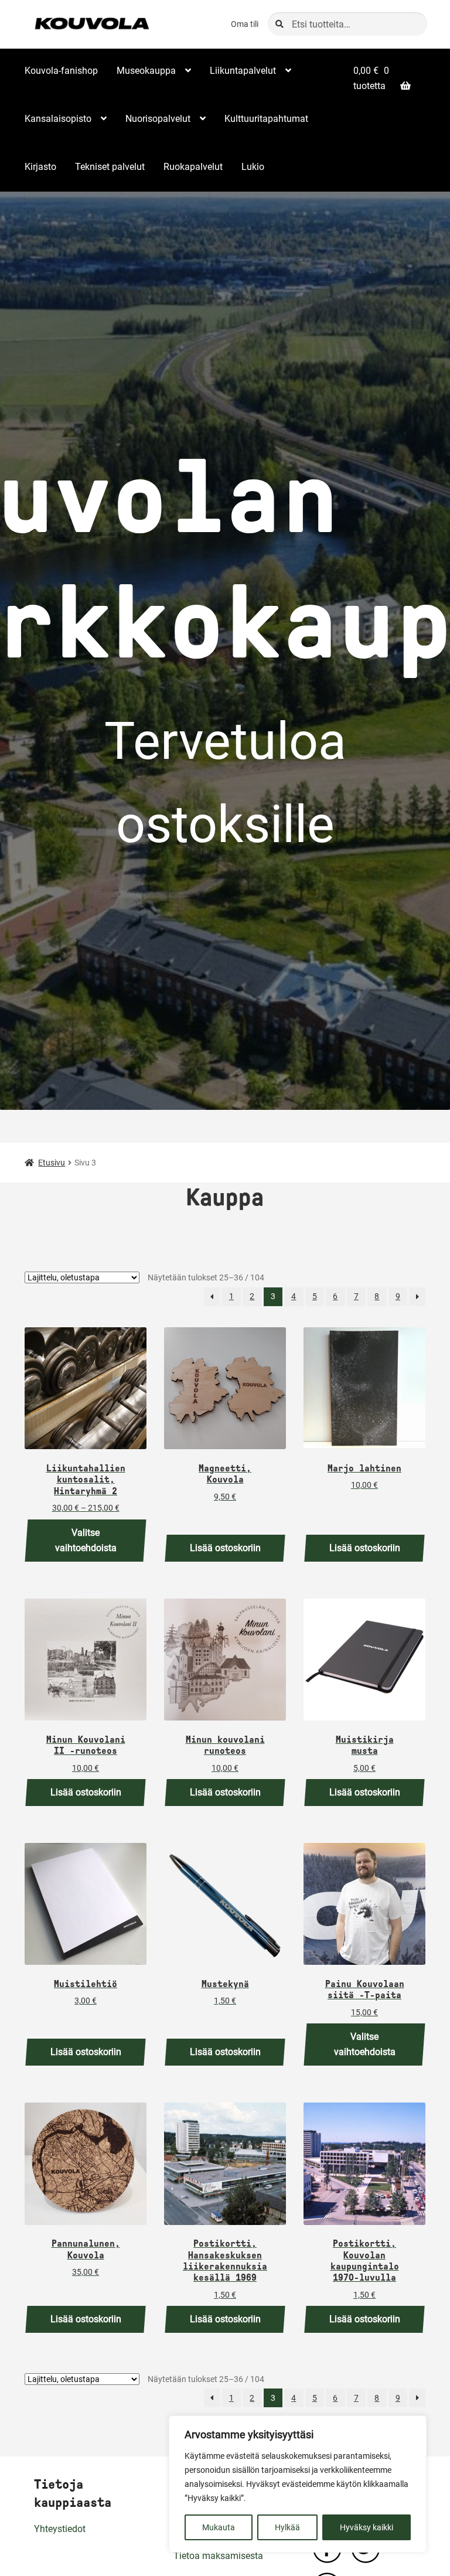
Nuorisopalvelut (158, 119)
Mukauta (219, 2527)
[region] (298, 2484)
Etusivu (52, 1163)
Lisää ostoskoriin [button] (225, 1548)
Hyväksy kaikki (367, 2527)
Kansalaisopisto (58, 119)
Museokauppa (146, 71)
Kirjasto (40, 167)
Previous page (212, 1297)
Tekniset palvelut (110, 167)
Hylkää (287, 2527)
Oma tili (245, 24)
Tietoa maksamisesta (218, 2556)
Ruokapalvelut (193, 167)
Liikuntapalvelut (243, 71)
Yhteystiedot (60, 2529)
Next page (417, 1297)
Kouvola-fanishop (61, 71)
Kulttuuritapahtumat (266, 119)
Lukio (253, 167)
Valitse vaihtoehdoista (86, 1540)
